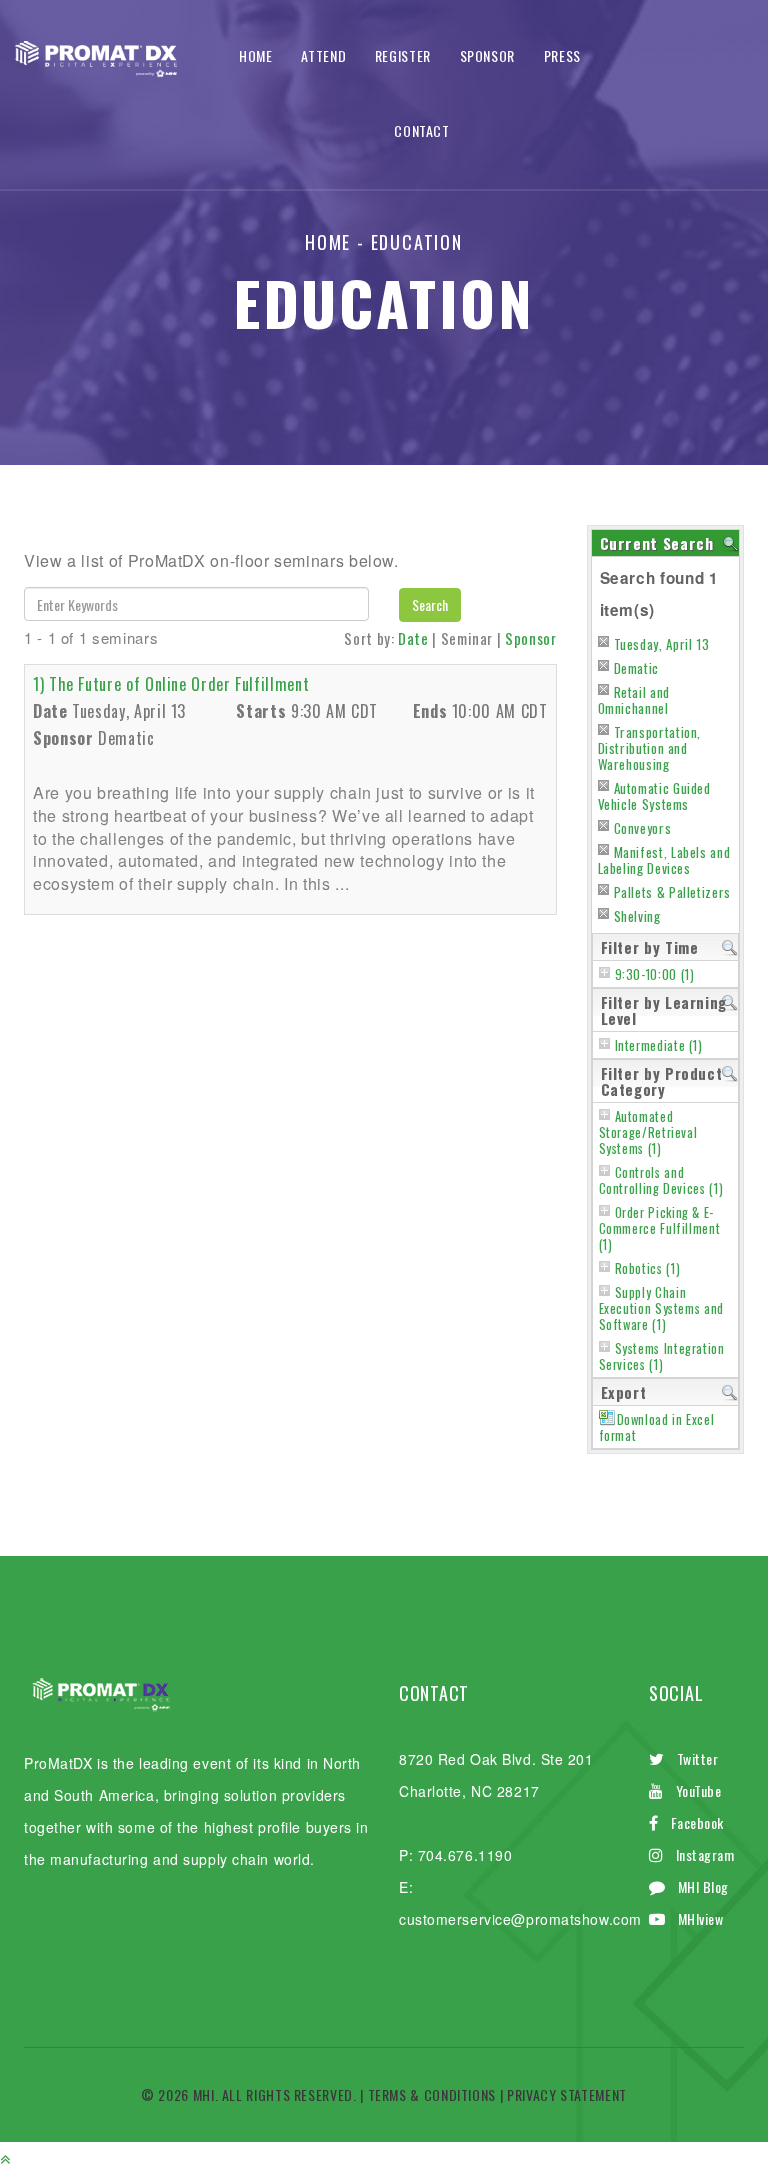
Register (403, 55)
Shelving (637, 916)
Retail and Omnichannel (634, 700)
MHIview (701, 1918)
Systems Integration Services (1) (662, 1356)
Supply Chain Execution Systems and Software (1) (661, 1308)
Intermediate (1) (659, 1045)
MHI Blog (703, 1886)
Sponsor (487, 55)
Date (413, 638)
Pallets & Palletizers (672, 892)
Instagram (705, 1854)
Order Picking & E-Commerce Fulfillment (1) (660, 1228)
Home (256, 55)
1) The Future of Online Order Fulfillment (171, 684)
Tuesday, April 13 (662, 644)
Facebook (697, 1822)
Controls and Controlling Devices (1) (661, 1180)
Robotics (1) (648, 1268)
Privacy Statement (567, 2094)
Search (430, 604)
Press (562, 55)
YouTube (699, 1790)
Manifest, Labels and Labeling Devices (664, 860)
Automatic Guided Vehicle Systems (654, 796)
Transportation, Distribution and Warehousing (650, 748)
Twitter (698, 1758)
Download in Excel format (657, 1427)
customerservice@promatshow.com (520, 1919)
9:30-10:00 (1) (655, 974)
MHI (204, 2094)
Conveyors (643, 828)
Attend (323, 55)
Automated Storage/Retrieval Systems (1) (648, 1132)
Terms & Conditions (432, 2094)
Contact (421, 130)
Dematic (636, 668)
